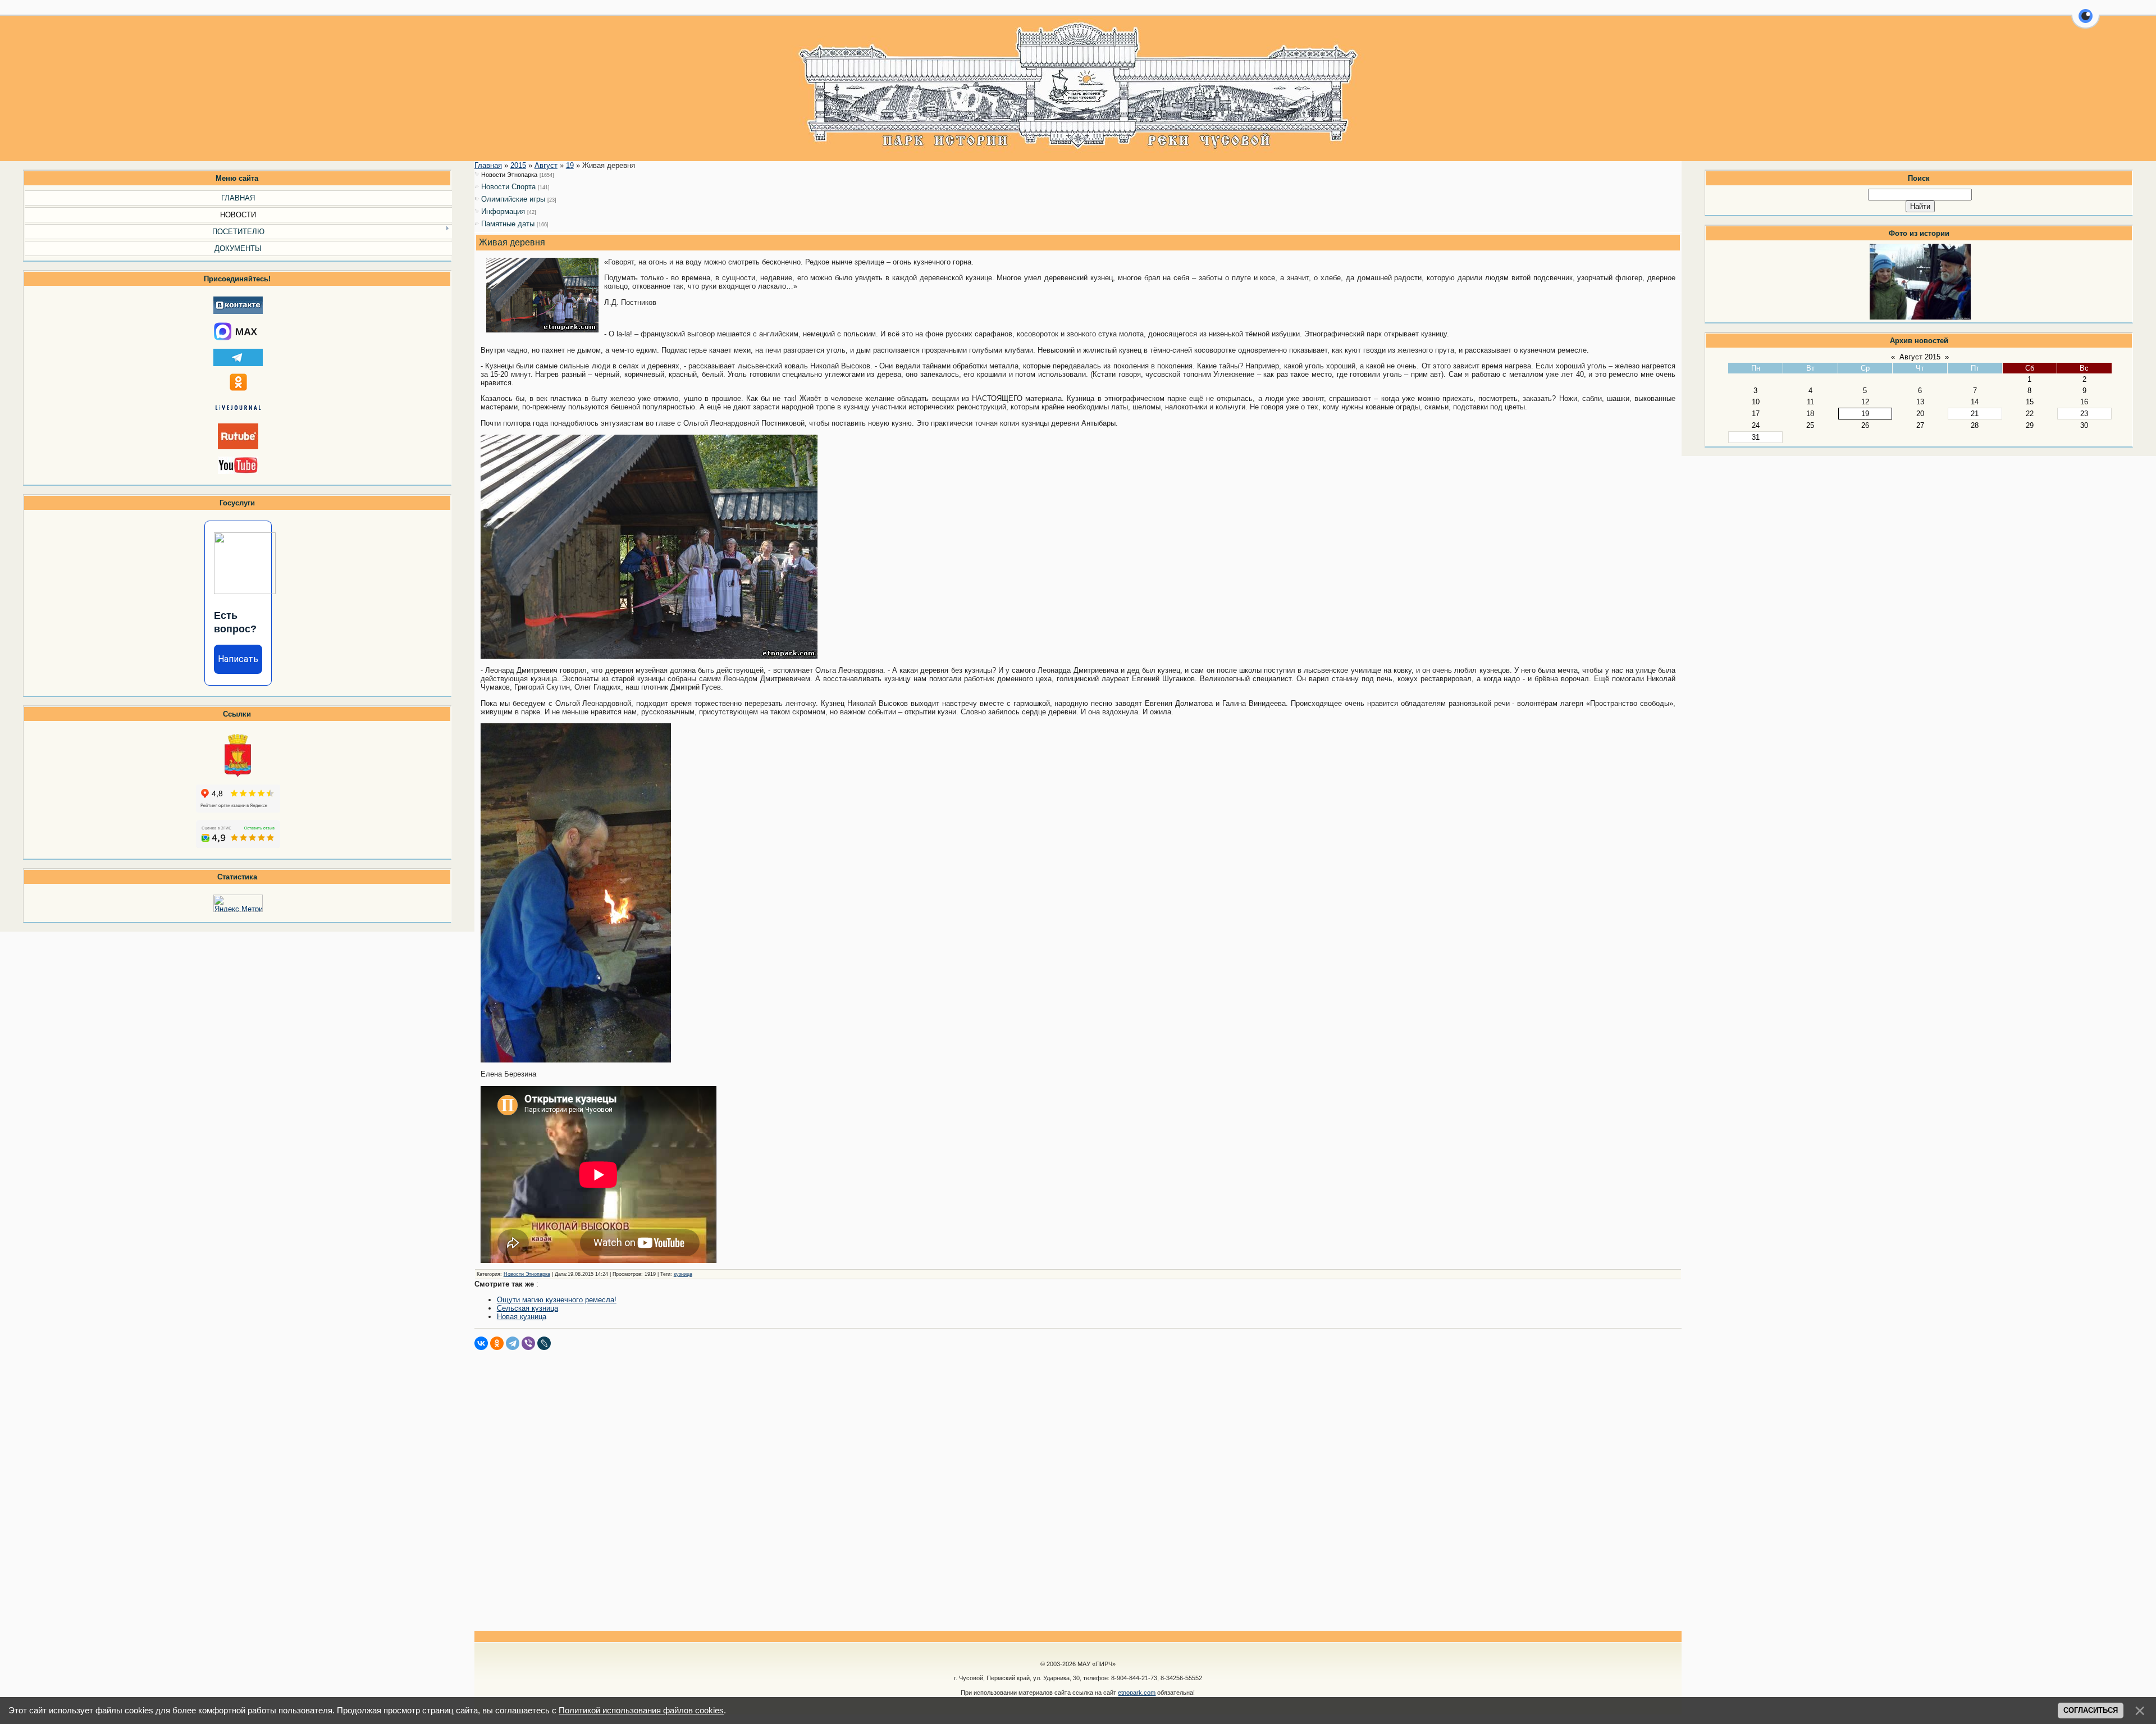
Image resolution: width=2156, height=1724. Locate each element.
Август (546, 165)
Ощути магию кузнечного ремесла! (557, 1300)
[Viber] (528, 1343)
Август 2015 (1920, 357)
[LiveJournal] (544, 1343)
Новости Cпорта (508, 187)
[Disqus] (1078, 1490)
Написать (238, 659)
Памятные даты (508, 224)
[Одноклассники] (497, 1343)
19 (1865, 414)
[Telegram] (513, 1343)
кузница (683, 1274)
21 (1975, 414)
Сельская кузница (527, 1308)
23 (2084, 414)
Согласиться (2091, 1710)
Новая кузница (522, 1317)
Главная (488, 165)
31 (1756, 437)
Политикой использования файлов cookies (641, 1711)
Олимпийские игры (513, 199)
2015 (518, 165)
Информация (503, 211)
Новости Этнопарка (509, 175)
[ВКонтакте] (481, 1343)
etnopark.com (1137, 1693)
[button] (2086, 22)
